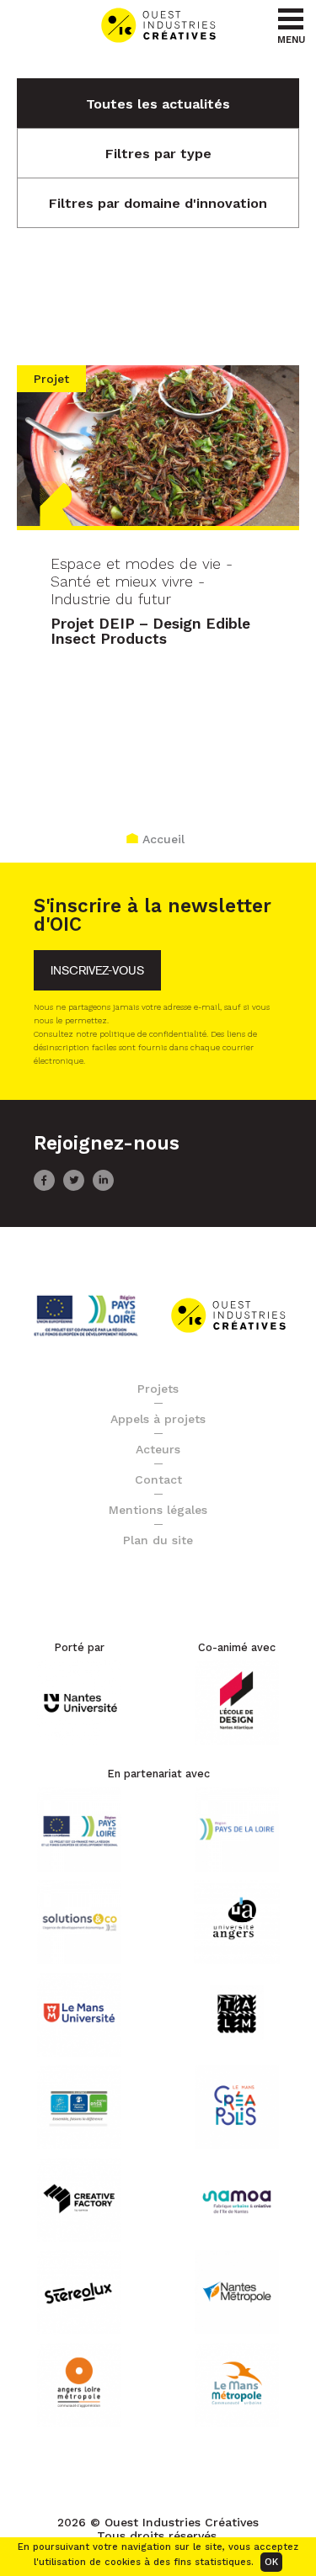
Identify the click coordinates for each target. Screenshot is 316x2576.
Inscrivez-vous (97, 971)
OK (271, 2562)
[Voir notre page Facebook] (44, 1187)
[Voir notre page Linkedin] (103, 1187)
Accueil (163, 839)
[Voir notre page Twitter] (74, 1187)
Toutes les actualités (158, 104)
